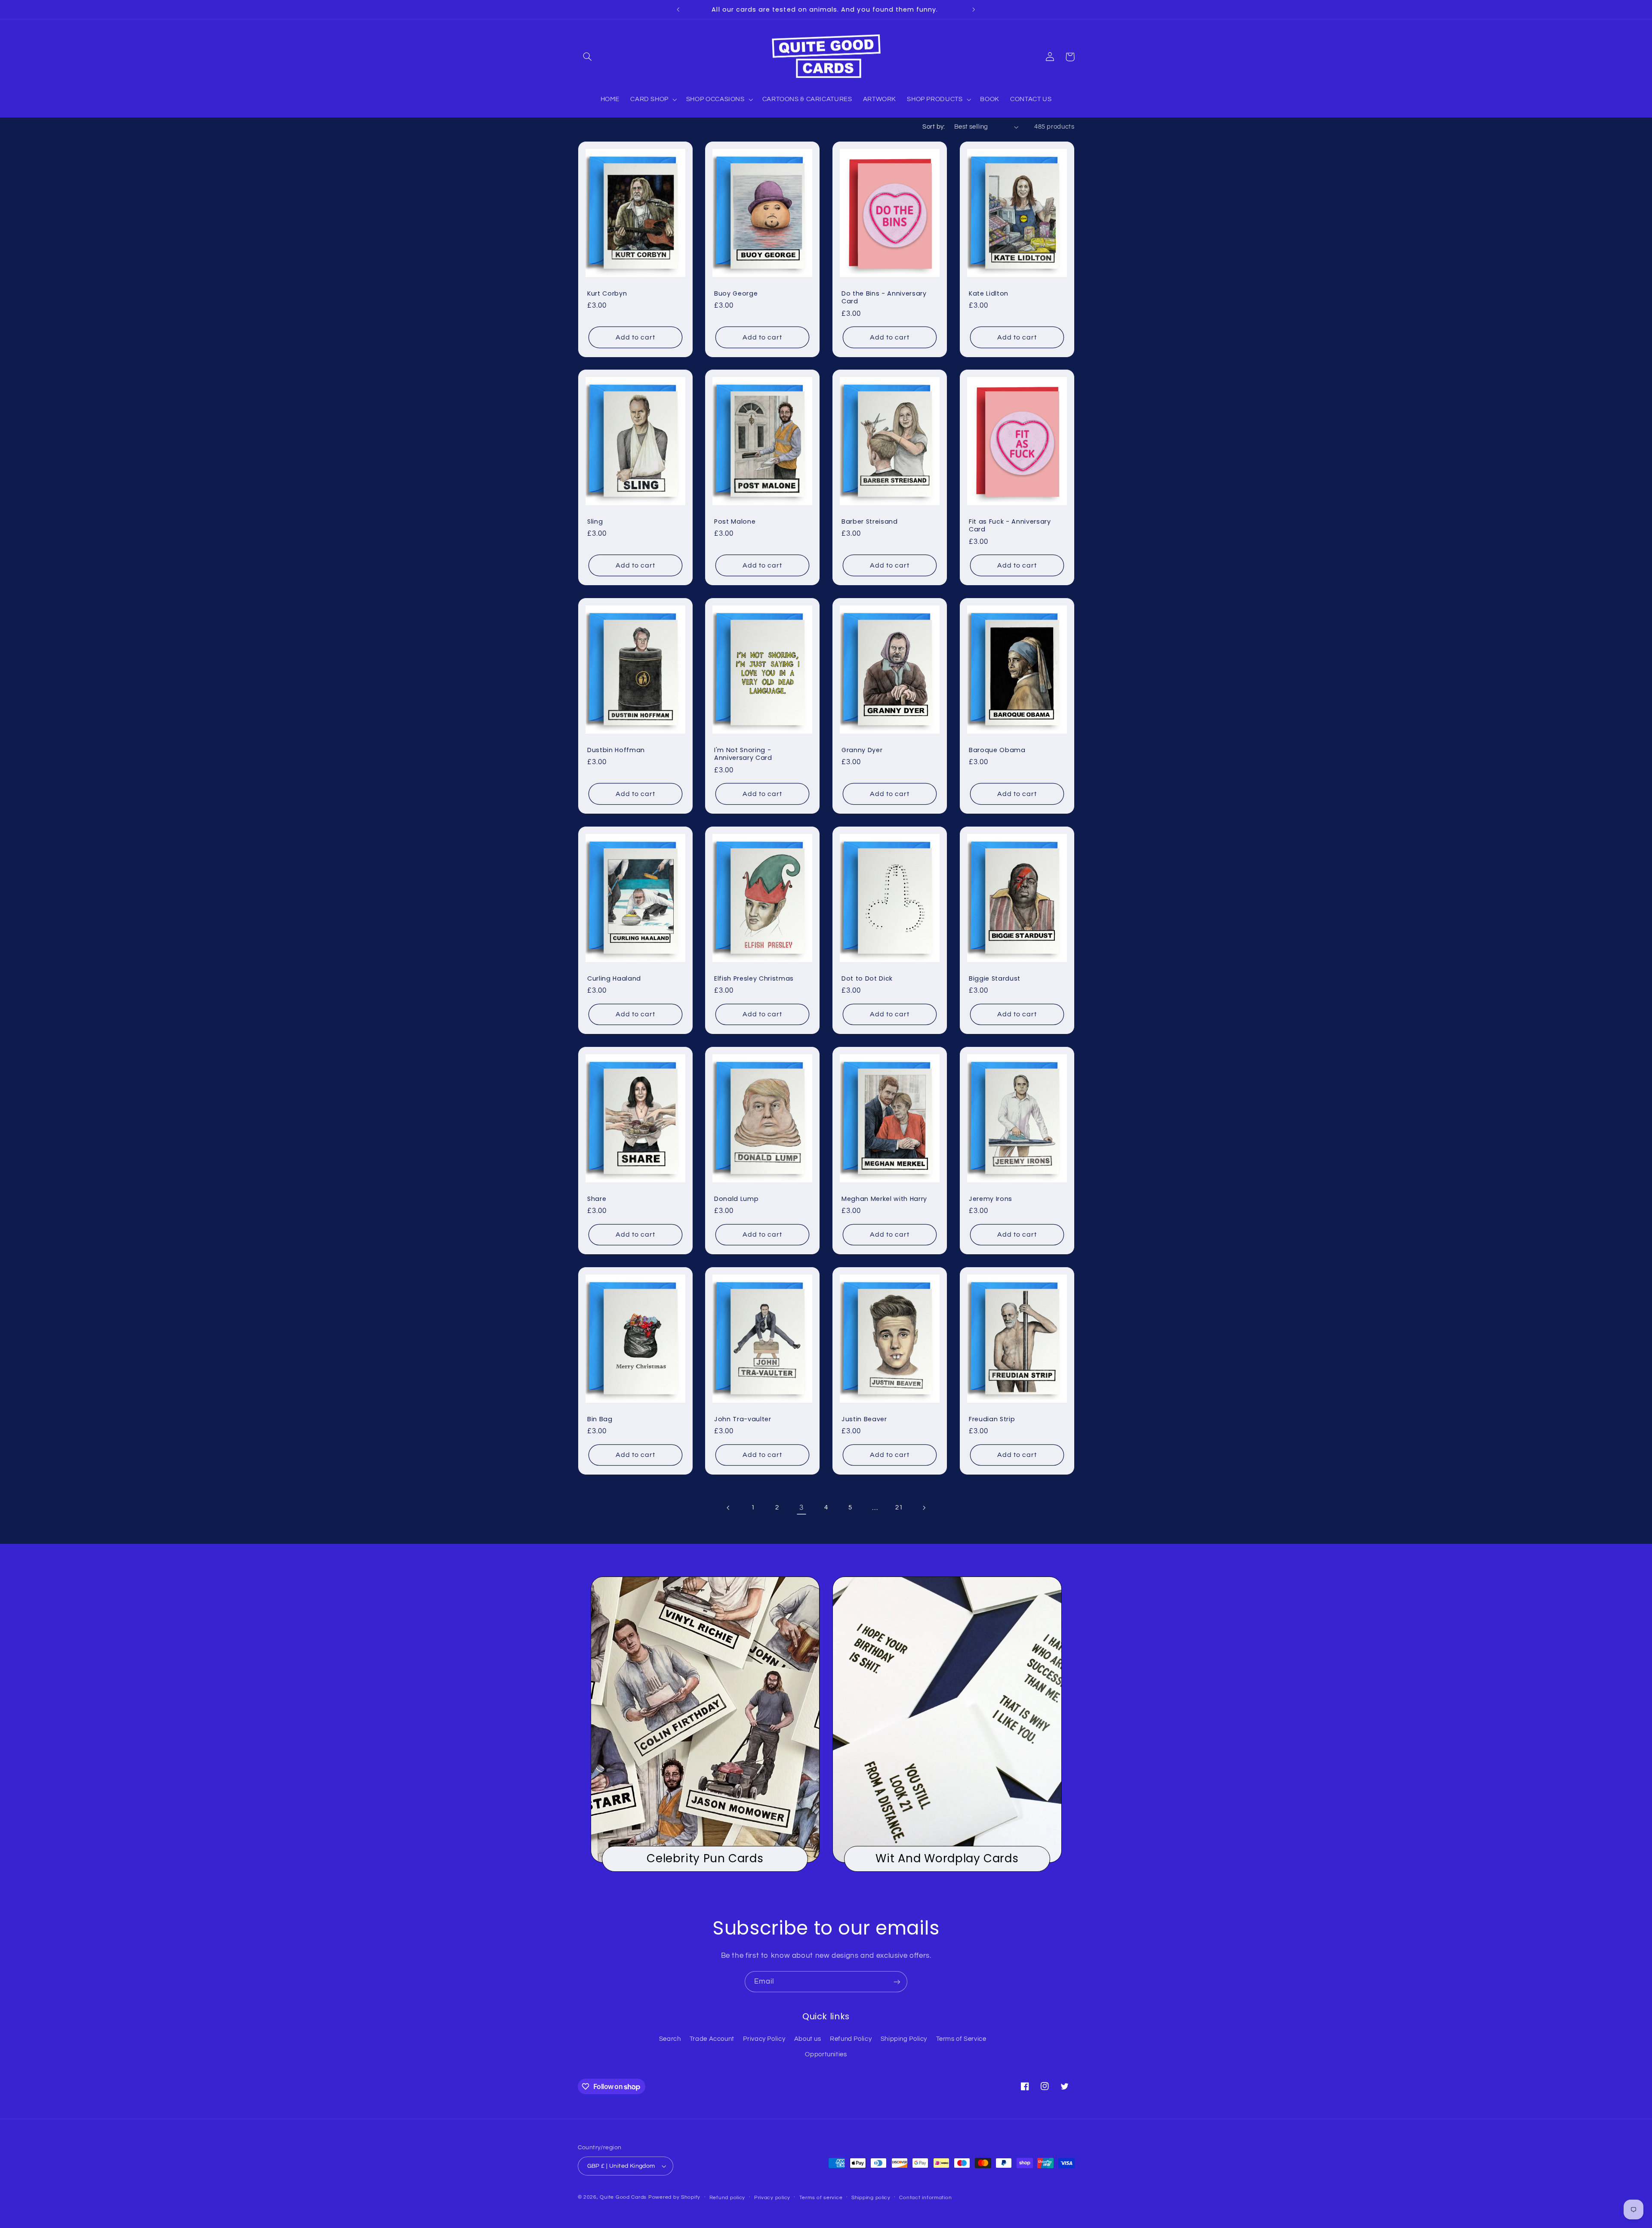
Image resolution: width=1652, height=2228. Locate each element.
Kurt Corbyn (607, 293)
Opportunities (826, 2054)
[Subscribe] (897, 1982)
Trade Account (712, 2039)
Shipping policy (871, 2198)
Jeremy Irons (991, 1199)
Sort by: (934, 127)
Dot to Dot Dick (867, 978)
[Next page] (924, 1508)
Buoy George (736, 293)
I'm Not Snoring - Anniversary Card (743, 754)
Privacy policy (772, 2198)
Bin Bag (600, 1419)
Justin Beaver (864, 1419)
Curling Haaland (614, 978)
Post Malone (735, 522)
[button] (588, 57)
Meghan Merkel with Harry (884, 1199)
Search (670, 2039)
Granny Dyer (862, 750)
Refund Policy (851, 2039)
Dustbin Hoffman (616, 750)
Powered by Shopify (674, 2197)
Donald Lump (736, 1199)
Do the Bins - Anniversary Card (884, 297)
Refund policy (727, 2198)
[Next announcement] (974, 9)
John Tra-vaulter (743, 1419)
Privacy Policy (764, 2039)
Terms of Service (961, 2039)
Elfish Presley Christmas (754, 978)
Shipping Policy (904, 2039)
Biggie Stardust (995, 978)
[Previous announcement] (678, 9)
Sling (595, 522)
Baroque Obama (997, 750)
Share (597, 1199)
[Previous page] (728, 1508)
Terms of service (821, 2198)
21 (899, 1507)
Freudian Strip (992, 1419)
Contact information (925, 2198)
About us (808, 2039)
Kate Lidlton (989, 293)
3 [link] (801, 1508)
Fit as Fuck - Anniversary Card (1010, 526)
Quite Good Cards (623, 2197)
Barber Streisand (870, 522)
